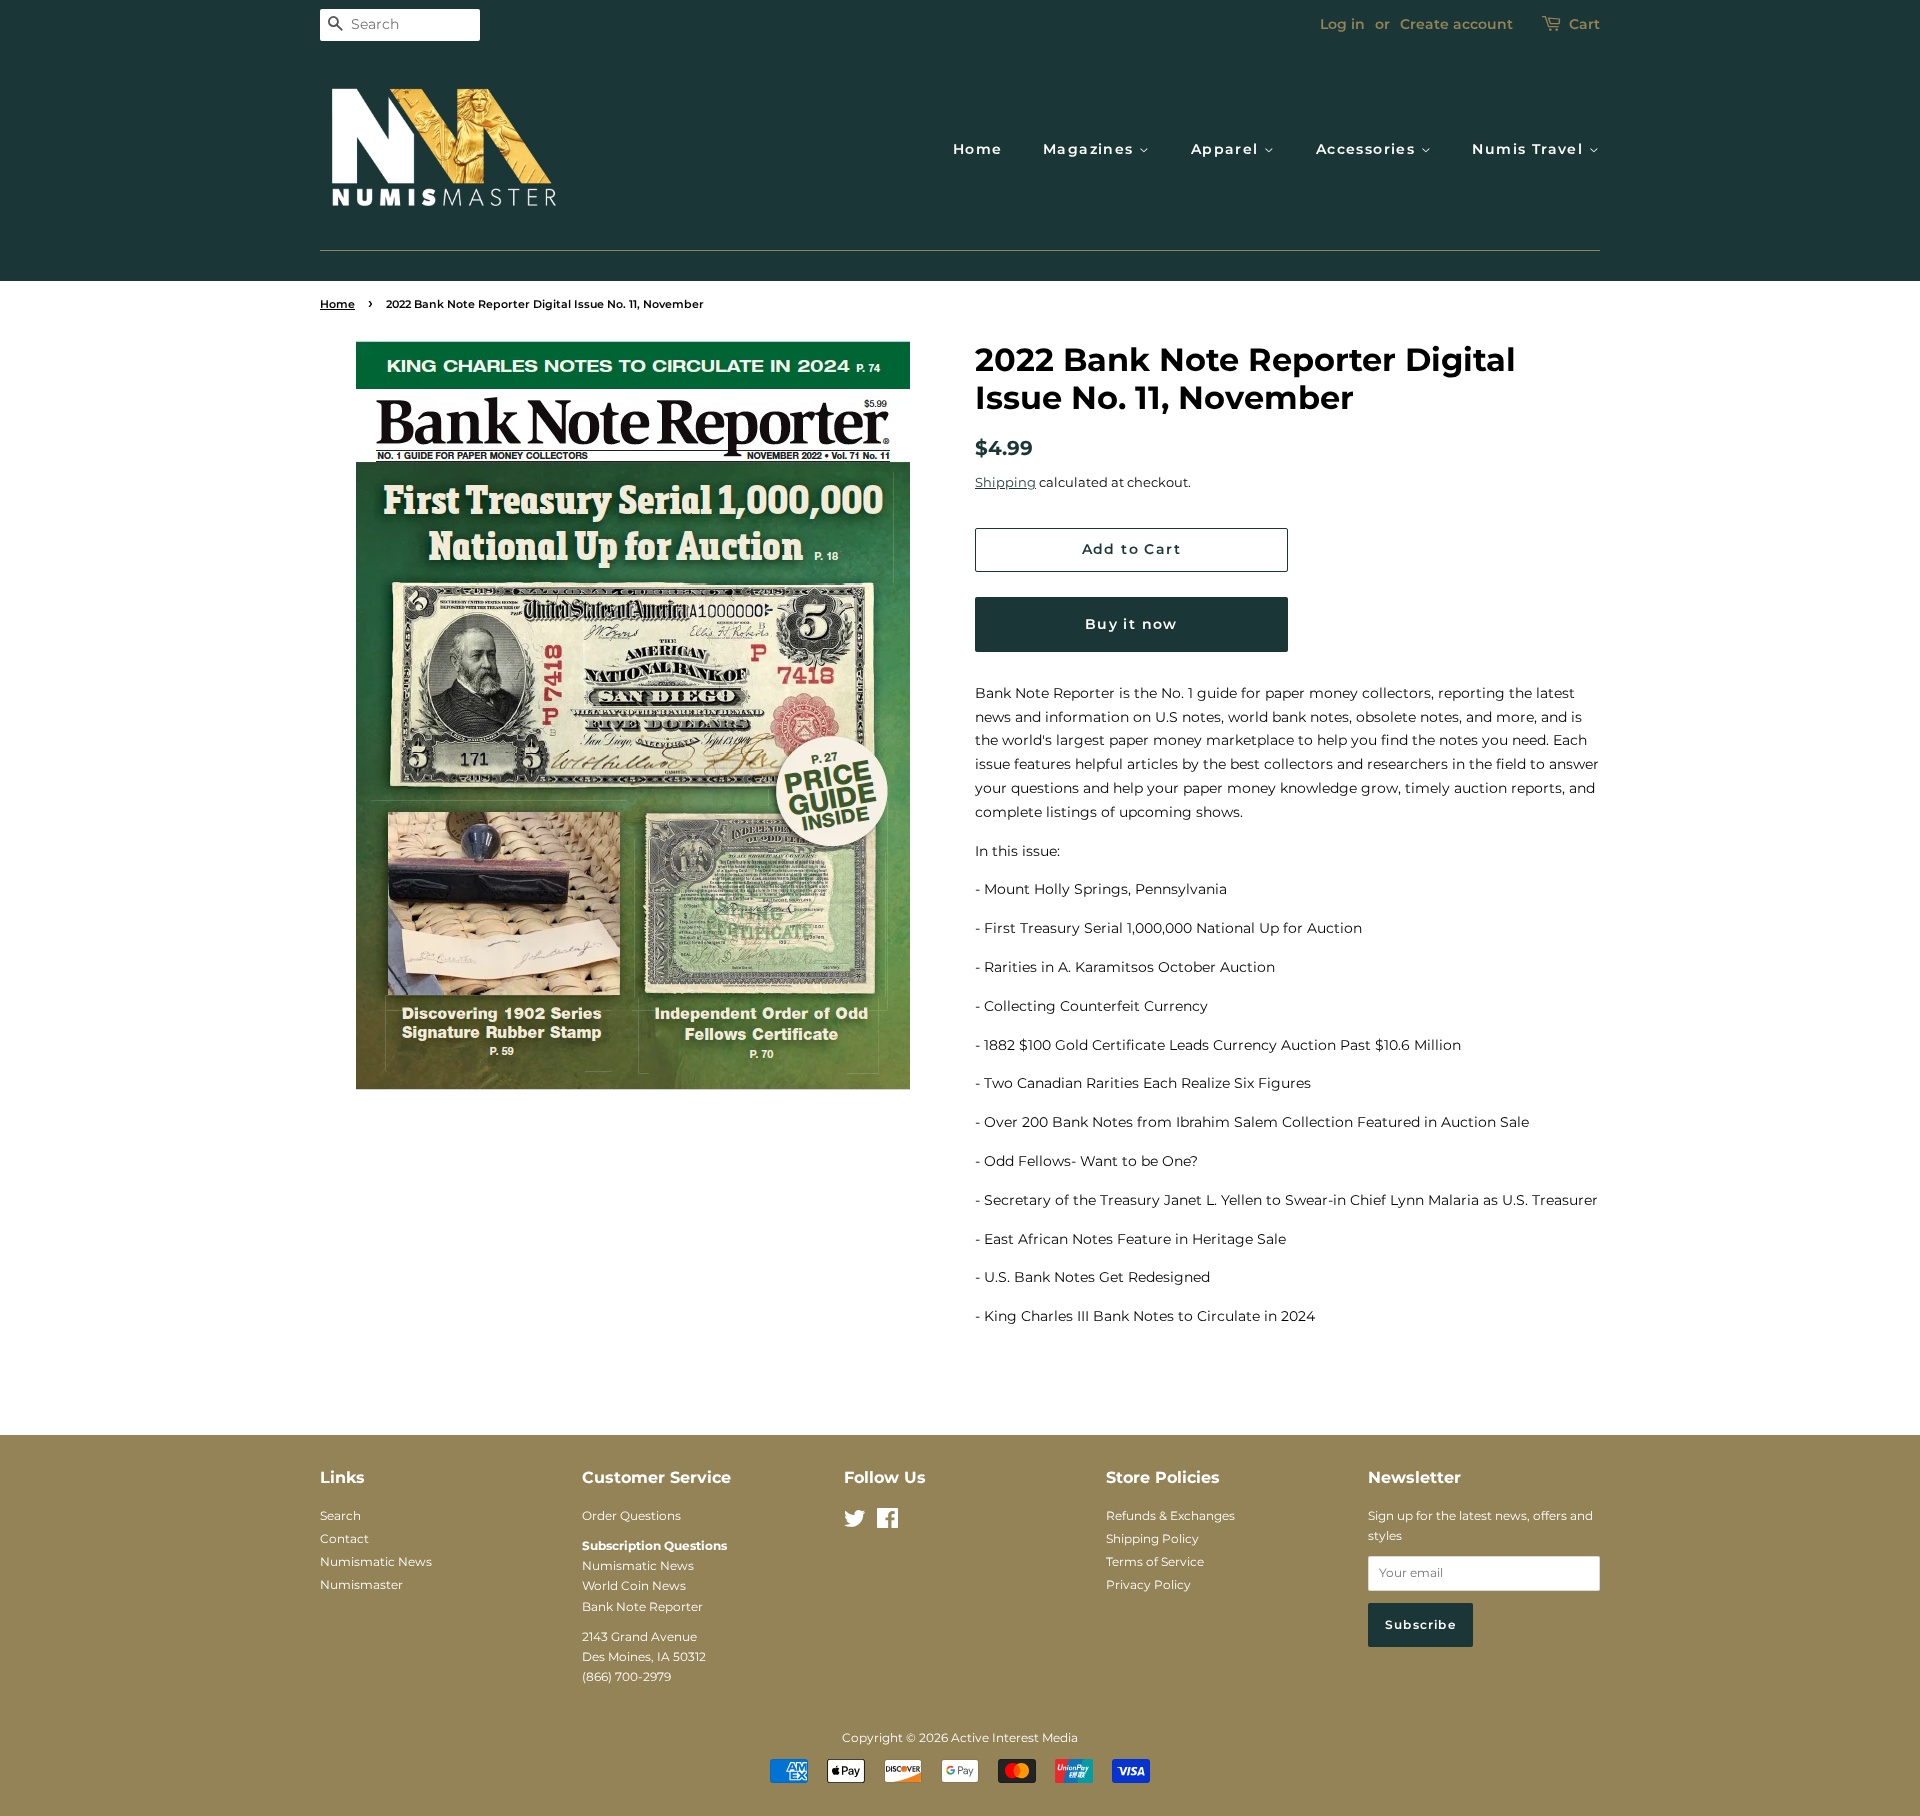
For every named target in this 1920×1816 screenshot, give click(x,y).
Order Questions (631, 1515)
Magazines (1091, 149)
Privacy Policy (1148, 1584)
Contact (344, 1538)
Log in (1342, 24)
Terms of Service (1155, 1561)
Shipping (1005, 482)
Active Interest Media (1014, 1737)
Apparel (1227, 149)
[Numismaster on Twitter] (855, 1522)
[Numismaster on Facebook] (887, 1522)
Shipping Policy (1152, 1538)
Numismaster (361, 1584)
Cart (1584, 24)
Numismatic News (376, 1561)
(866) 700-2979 (626, 1676)
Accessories (1368, 149)
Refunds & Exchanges (1170, 1515)
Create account (1456, 24)
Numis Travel (1530, 149)
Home (978, 149)
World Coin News (634, 1585)
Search (340, 1515)
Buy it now (1131, 624)
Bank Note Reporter (642, 1606)
